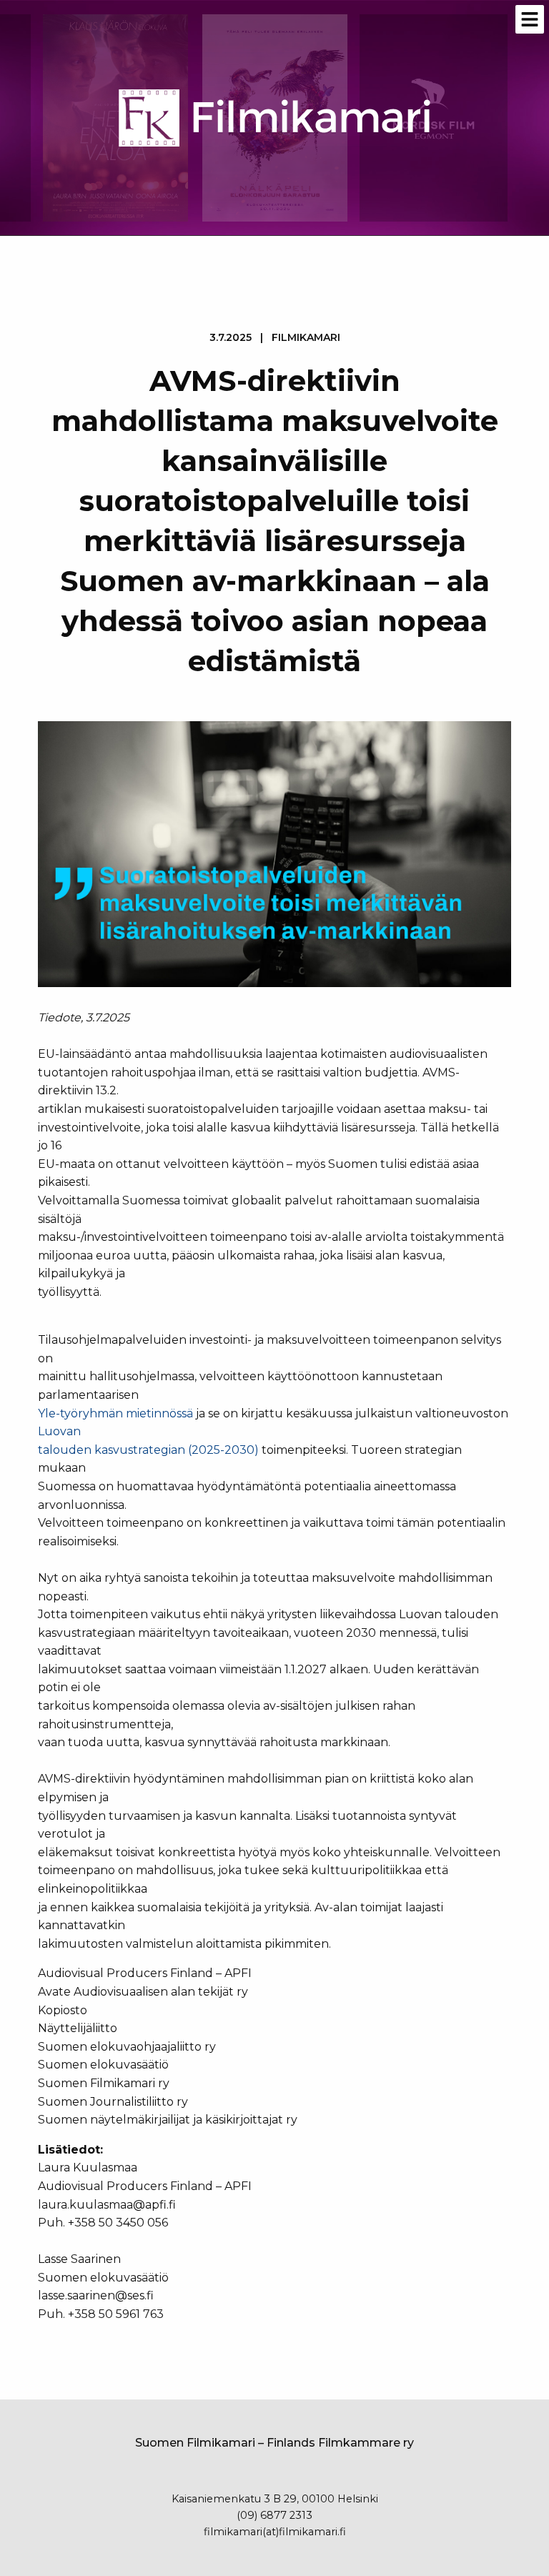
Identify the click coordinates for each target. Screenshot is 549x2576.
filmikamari (306, 337)
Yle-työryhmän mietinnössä (115, 1413)
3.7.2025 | (275, 337)
